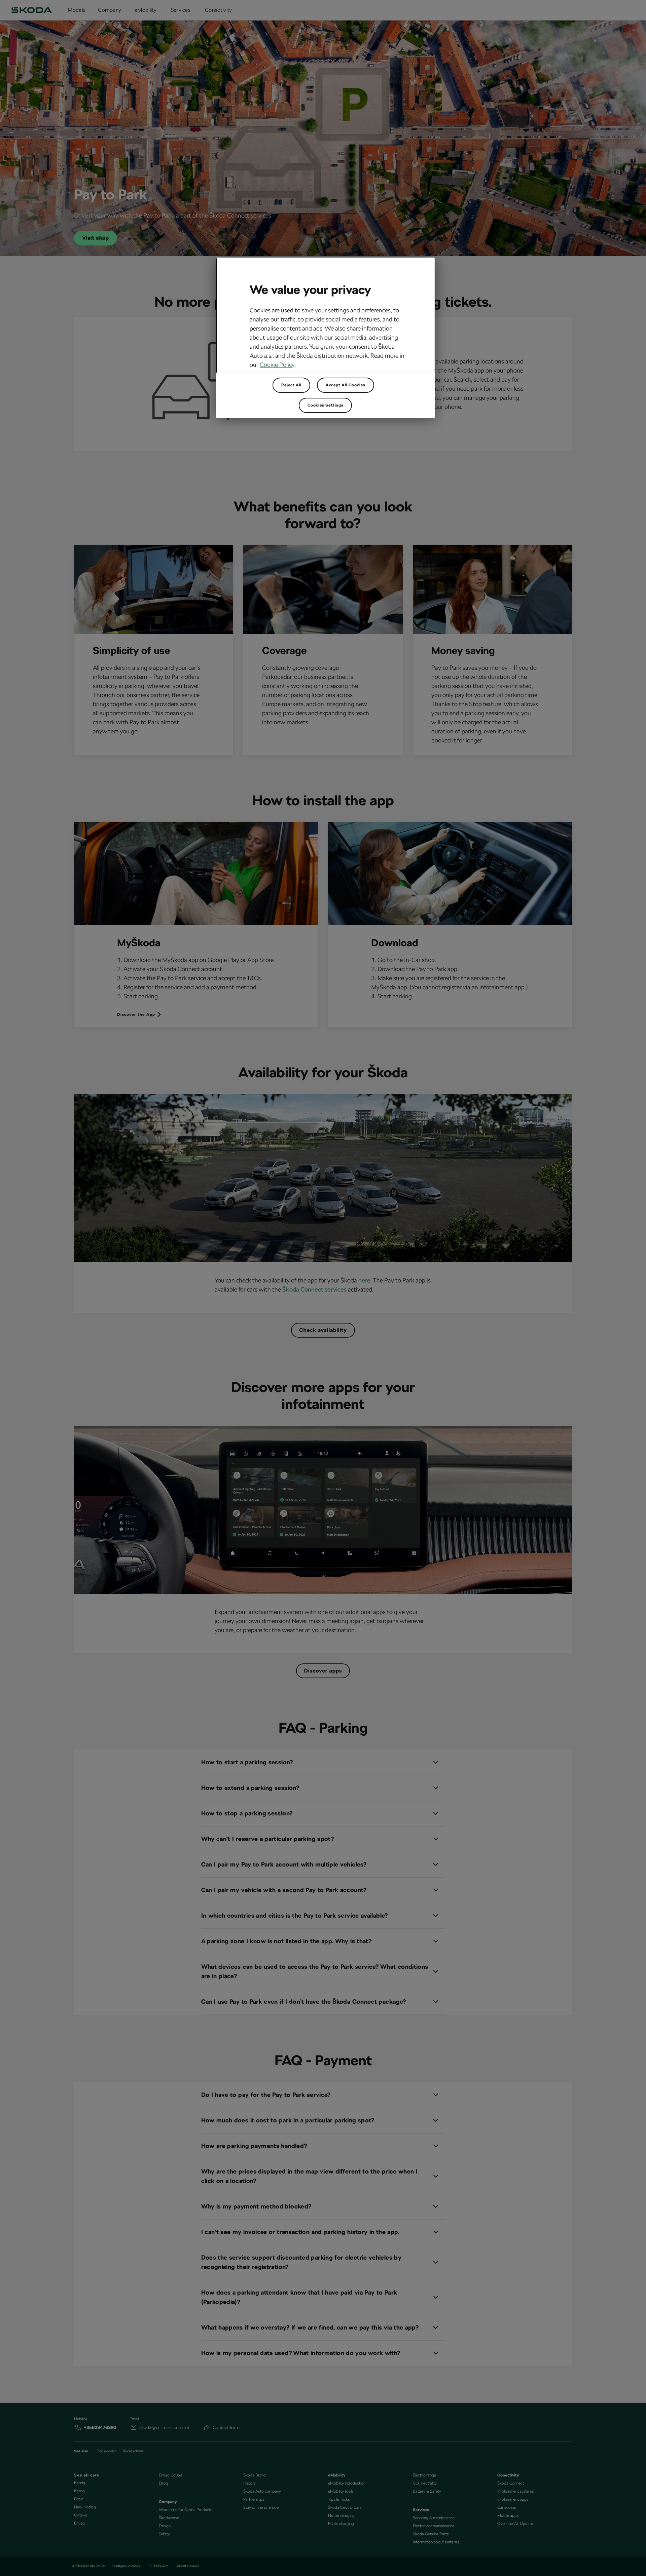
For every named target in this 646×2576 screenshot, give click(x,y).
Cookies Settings (326, 405)
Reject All (291, 385)
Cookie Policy (277, 365)
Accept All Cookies (346, 385)
